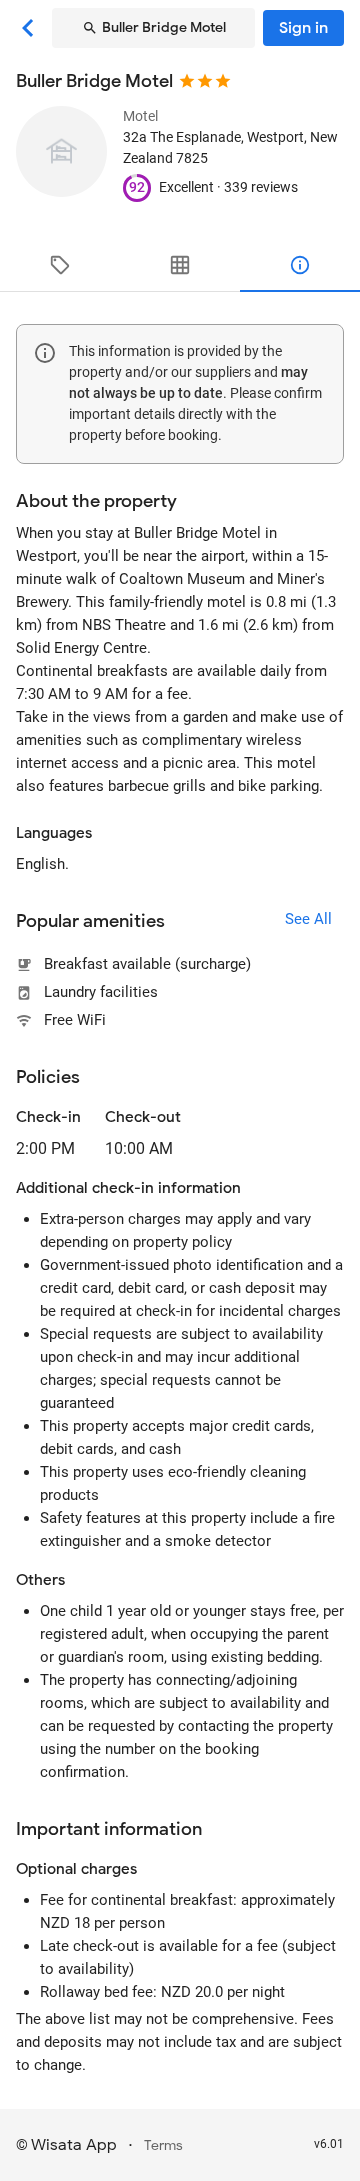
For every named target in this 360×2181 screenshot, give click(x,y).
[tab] (60, 265)
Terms (163, 2145)
